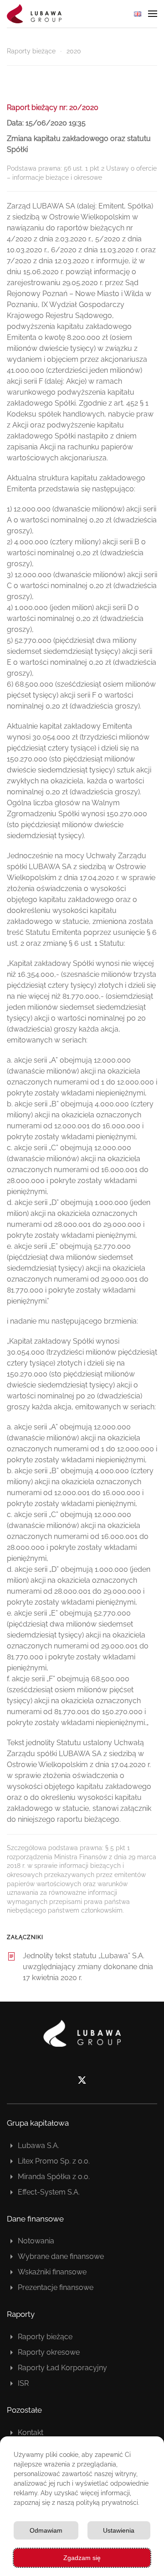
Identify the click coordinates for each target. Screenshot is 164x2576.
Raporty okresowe (49, 2352)
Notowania (36, 2241)
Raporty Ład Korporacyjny (62, 2368)
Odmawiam (46, 2530)
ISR (23, 2383)
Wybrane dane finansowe (61, 2256)
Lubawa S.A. (38, 2146)
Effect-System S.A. (49, 2192)
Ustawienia (119, 2530)
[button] (153, 14)
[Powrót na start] (34, 14)
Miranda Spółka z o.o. (54, 2177)
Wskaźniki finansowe (52, 2272)
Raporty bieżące (45, 2337)
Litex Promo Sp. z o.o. (54, 2161)
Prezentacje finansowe (56, 2287)
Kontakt (31, 2433)
